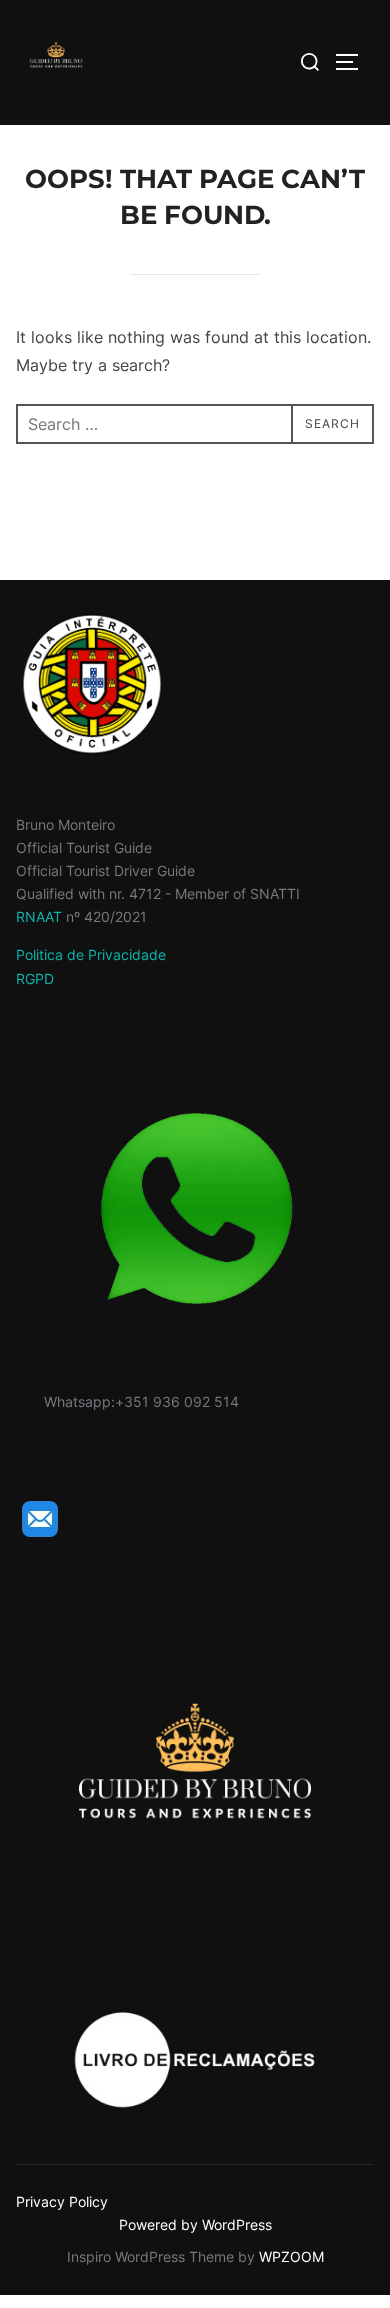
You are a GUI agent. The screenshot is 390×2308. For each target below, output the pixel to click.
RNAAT (39, 916)
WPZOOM (291, 2256)
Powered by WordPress (195, 2224)
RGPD (35, 978)
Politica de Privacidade (91, 954)
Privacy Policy (62, 2201)
